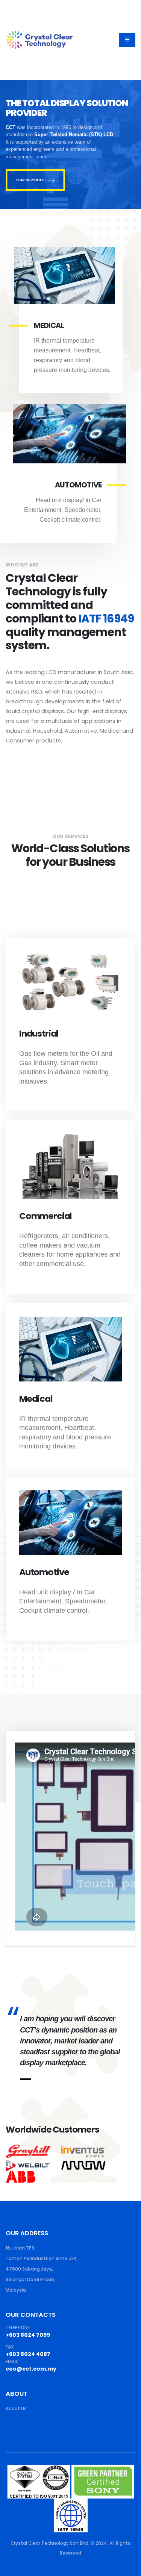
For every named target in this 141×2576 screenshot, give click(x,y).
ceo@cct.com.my (31, 2369)
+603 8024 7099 (28, 2335)
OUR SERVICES (30, 180)
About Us (16, 2409)
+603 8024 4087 (28, 2354)
